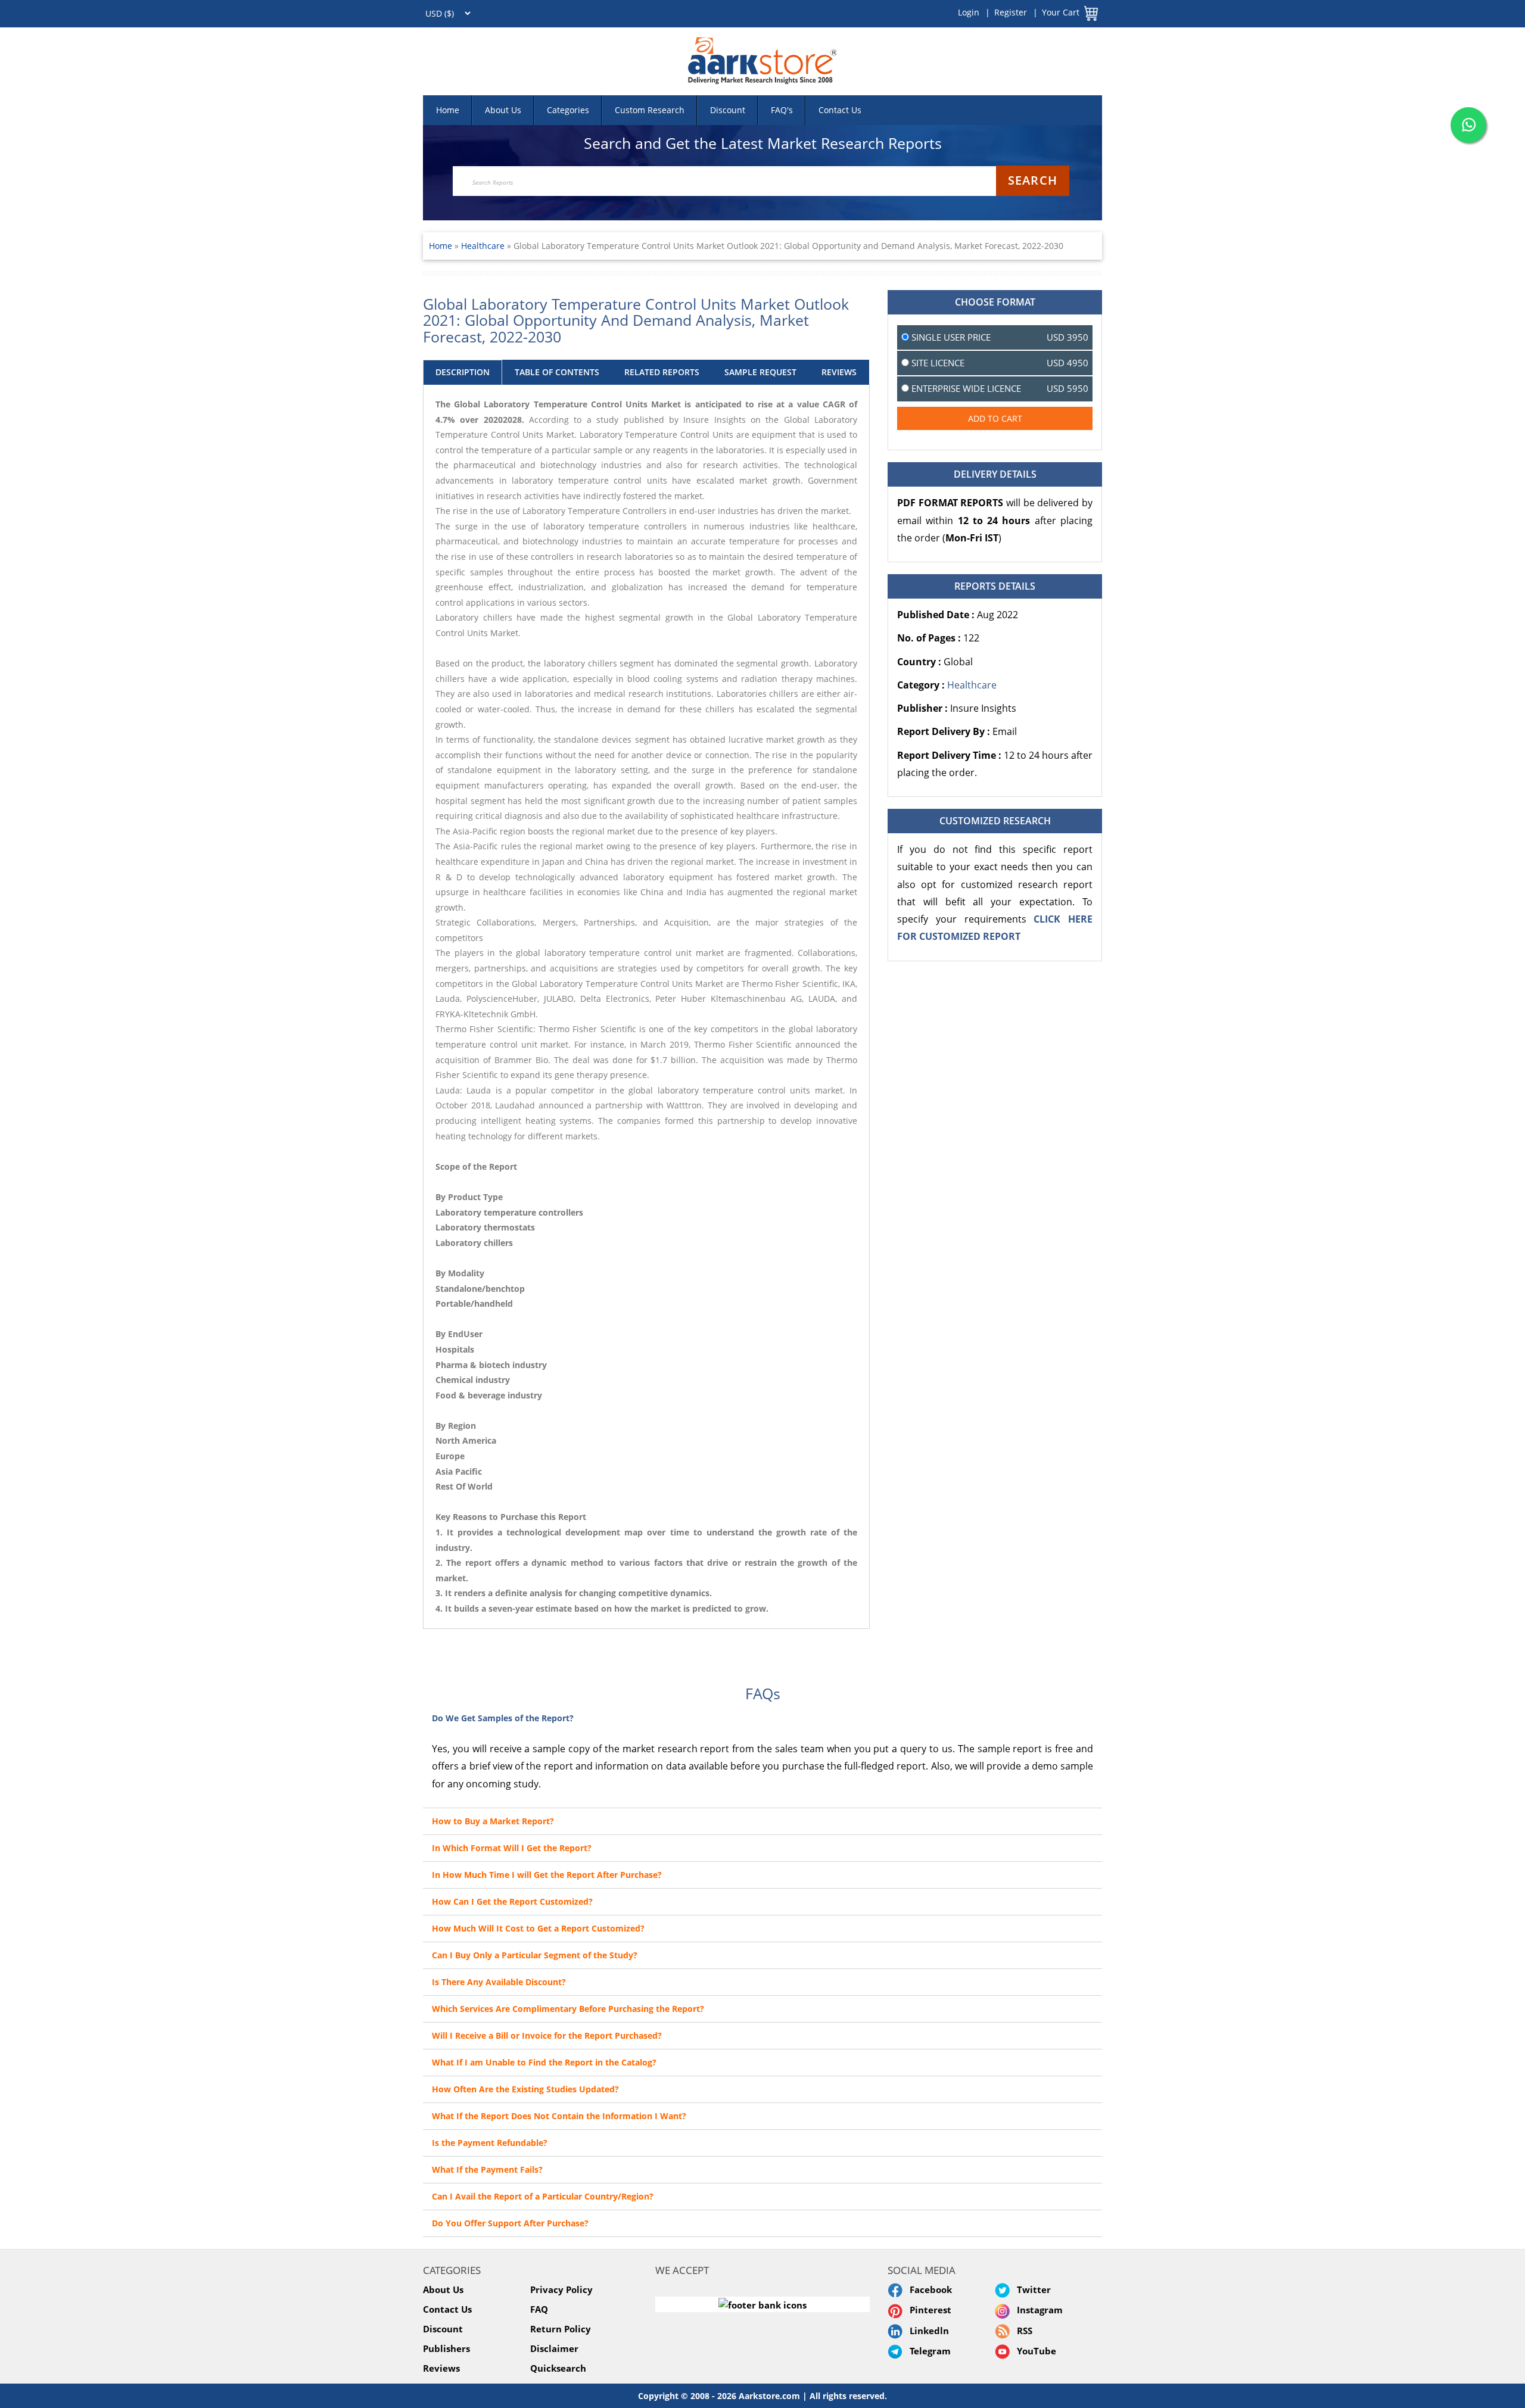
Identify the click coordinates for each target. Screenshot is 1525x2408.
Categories (568, 110)
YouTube (1034, 2351)
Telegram (928, 2351)
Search (1033, 180)
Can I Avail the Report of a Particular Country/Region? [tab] (543, 2196)
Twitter (1031, 2289)
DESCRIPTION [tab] (463, 372)
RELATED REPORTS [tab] (662, 372)
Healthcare (484, 246)
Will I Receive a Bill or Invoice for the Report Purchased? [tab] (547, 2035)
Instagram (1037, 2310)
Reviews (441, 2368)
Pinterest (928, 2310)
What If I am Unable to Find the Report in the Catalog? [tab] (544, 2062)
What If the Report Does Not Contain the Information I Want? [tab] (559, 2116)
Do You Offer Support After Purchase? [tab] (510, 2223)
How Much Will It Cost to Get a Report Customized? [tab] (538, 1928)
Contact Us (840, 110)
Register (1011, 12)
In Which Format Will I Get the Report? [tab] (512, 1848)
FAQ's (782, 110)
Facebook (928, 2289)
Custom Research (650, 110)
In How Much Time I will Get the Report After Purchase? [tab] (547, 1875)
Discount (728, 110)
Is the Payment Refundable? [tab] (490, 2143)
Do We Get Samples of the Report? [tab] (503, 1718)
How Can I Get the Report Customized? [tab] (512, 1901)
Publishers (446, 2348)
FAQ (539, 2309)
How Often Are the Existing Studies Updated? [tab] (525, 2089)
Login (969, 12)
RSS (1022, 2331)
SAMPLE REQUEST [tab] (760, 372)
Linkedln (927, 2331)
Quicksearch (558, 2368)
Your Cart (1061, 12)
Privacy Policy (561, 2289)
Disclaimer (554, 2348)
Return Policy (561, 2329)
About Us (503, 110)
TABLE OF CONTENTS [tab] (557, 372)
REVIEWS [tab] (839, 372)
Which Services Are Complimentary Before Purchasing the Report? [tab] (568, 2009)
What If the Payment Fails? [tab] (487, 2169)
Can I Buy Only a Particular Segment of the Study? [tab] (535, 1955)
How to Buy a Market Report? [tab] (493, 1821)
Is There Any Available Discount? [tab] (499, 1982)
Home (448, 110)
